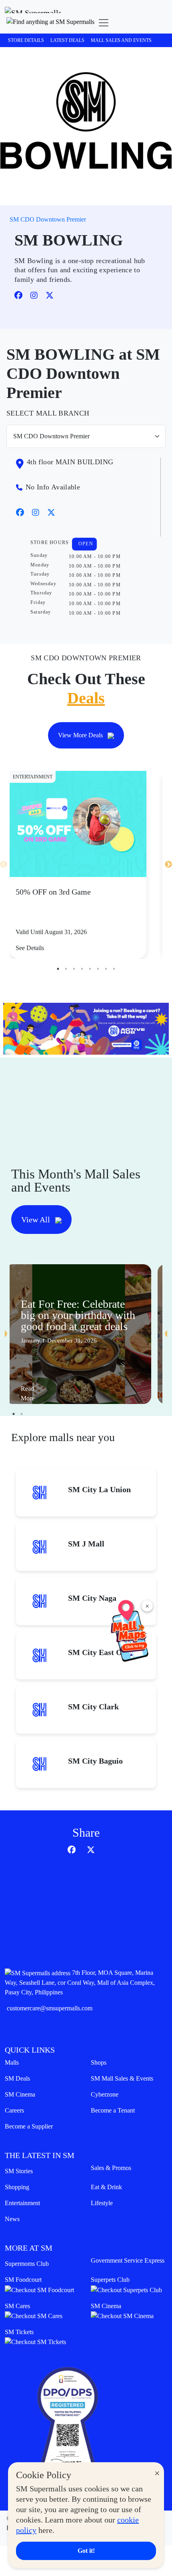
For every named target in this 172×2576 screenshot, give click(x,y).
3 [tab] (74, 969)
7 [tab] (106, 969)
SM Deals (17, 2078)
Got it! (86, 2551)
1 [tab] (58, 969)
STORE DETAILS (26, 40)
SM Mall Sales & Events (122, 2078)
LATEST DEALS (67, 40)
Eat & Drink (106, 2187)
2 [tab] (66, 969)
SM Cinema (20, 2094)
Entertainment (22, 2203)
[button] (50, 23)
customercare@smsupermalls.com (50, 2008)
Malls (12, 2062)
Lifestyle (102, 2203)
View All (37, 1220)
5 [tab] (90, 969)
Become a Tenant (113, 2110)
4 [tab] (82, 969)
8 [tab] (114, 969)
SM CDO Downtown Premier (48, 219)
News (12, 2219)
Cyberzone (105, 2094)
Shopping (17, 2187)
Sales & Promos (111, 2168)
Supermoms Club (27, 2264)
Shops (99, 2062)
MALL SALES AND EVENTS (121, 40)
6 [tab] (98, 969)
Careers (14, 2110)
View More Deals (81, 735)
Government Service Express (128, 2260)
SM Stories (19, 2171)
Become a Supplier (29, 2126)
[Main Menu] (104, 23)
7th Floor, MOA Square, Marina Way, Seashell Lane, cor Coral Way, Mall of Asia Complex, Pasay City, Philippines (80, 1982)
